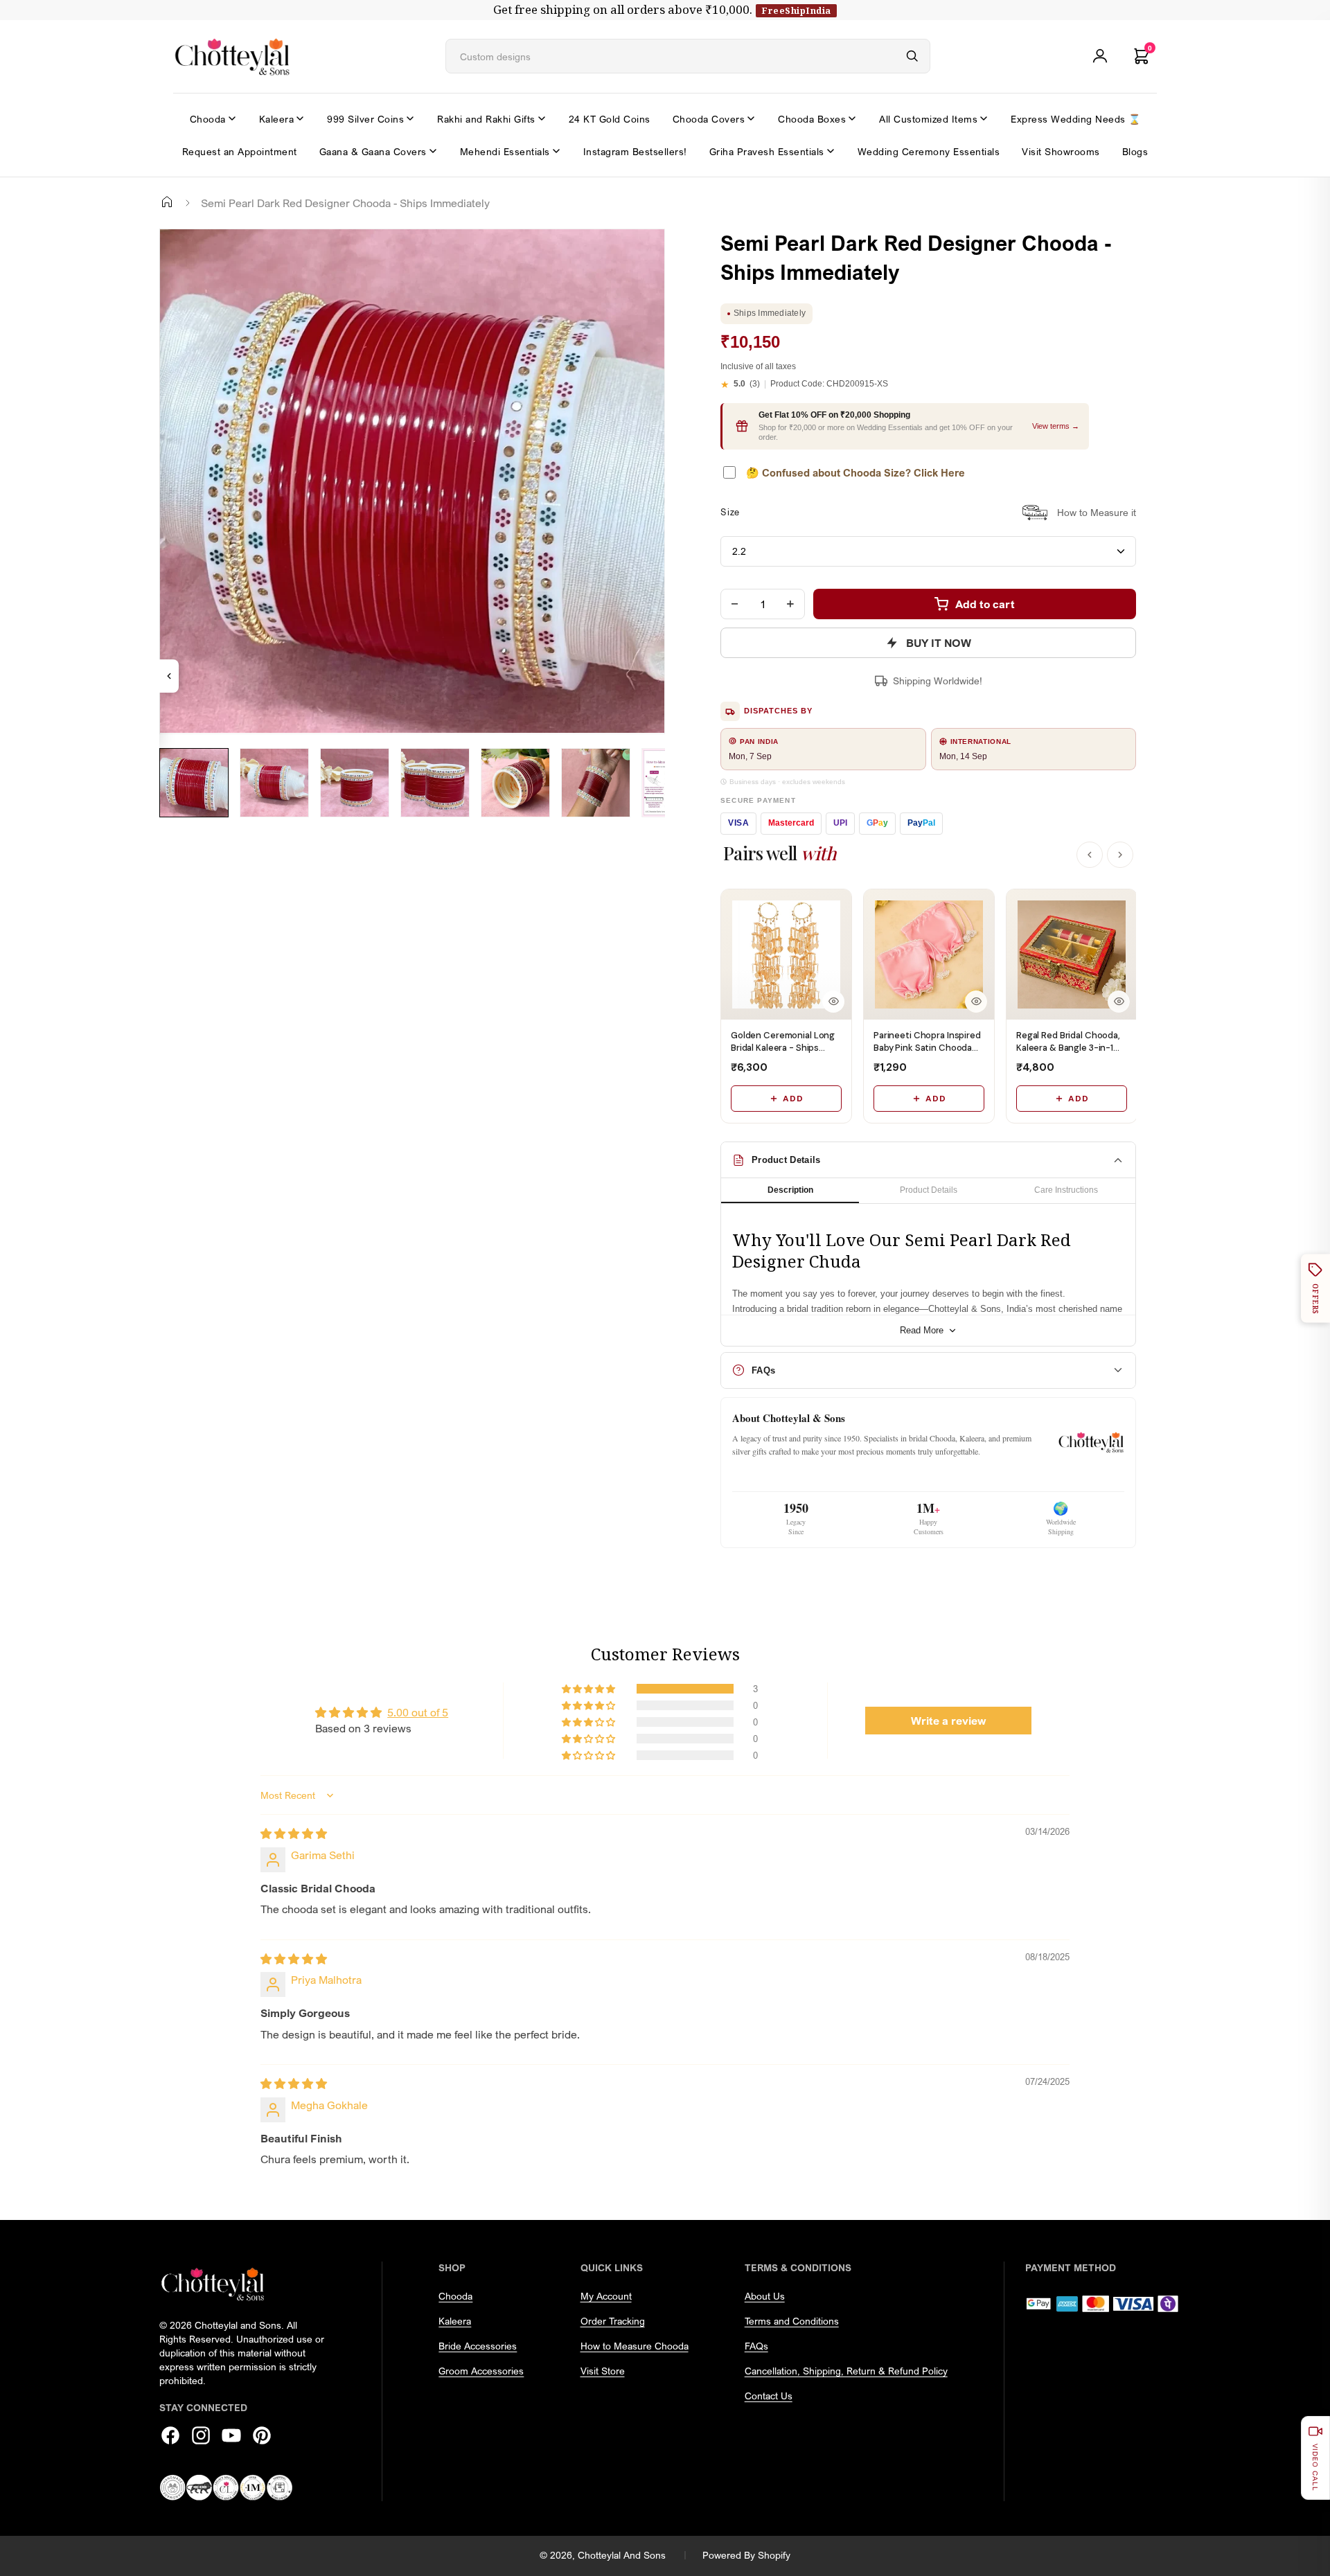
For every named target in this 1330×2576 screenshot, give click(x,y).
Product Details (929, 1190)
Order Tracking (613, 2321)
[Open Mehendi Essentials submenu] (556, 151)
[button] (589, 1689)
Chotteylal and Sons (622, 2555)
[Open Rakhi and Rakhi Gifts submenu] (542, 118)
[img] (294, 1833)
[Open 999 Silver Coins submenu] (410, 118)
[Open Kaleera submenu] (300, 118)
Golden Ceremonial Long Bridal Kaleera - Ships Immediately (783, 1048)
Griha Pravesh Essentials (767, 151)
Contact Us (769, 2396)
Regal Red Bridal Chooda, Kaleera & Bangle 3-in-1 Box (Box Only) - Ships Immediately (1068, 1054)
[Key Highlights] (169, 676)
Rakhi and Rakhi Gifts (486, 119)
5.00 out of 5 (418, 1712)
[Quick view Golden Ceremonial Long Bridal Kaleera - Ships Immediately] (833, 1002)
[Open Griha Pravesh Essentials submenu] (831, 151)
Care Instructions (1066, 1190)
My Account (606, 2296)
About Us (765, 2296)
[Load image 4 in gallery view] (435, 783)
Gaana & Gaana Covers (373, 151)
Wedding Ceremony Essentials (929, 151)
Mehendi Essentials (505, 151)
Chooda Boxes (812, 119)
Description (790, 1190)
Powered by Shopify (746, 2555)
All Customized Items (928, 119)
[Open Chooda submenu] (232, 118)
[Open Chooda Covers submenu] (751, 118)
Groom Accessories (481, 2371)
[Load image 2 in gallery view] (274, 783)
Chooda (208, 119)
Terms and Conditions (792, 2321)
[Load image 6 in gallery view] (596, 783)
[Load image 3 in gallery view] (355, 783)
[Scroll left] (1090, 855)
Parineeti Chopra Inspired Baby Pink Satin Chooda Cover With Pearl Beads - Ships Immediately (927, 1054)
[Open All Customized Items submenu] (984, 118)
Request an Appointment (240, 151)
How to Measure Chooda (635, 2346)
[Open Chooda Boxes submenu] (852, 118)
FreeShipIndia (796, 10)
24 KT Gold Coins (610, 119)
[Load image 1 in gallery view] (194, 783)
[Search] (912, 56)
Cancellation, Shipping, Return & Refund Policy (846, 2371)
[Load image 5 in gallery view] (515, 783)
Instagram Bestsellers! (635, 151)
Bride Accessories (478, 2346)
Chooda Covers (709, 119)
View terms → (1056, 426)
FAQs (756, 2346)
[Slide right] (177, 828)
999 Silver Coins (365, 119)
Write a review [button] (949, 1721)
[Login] (1100, 56)
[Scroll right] (1120, 855)
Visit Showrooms (1061, 151)
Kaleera (277, 119)
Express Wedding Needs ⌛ (1076, 119)
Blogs (1135, 151)
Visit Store (603, 2371)
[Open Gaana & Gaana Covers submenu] (433, 151)
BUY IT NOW (939, 643)
